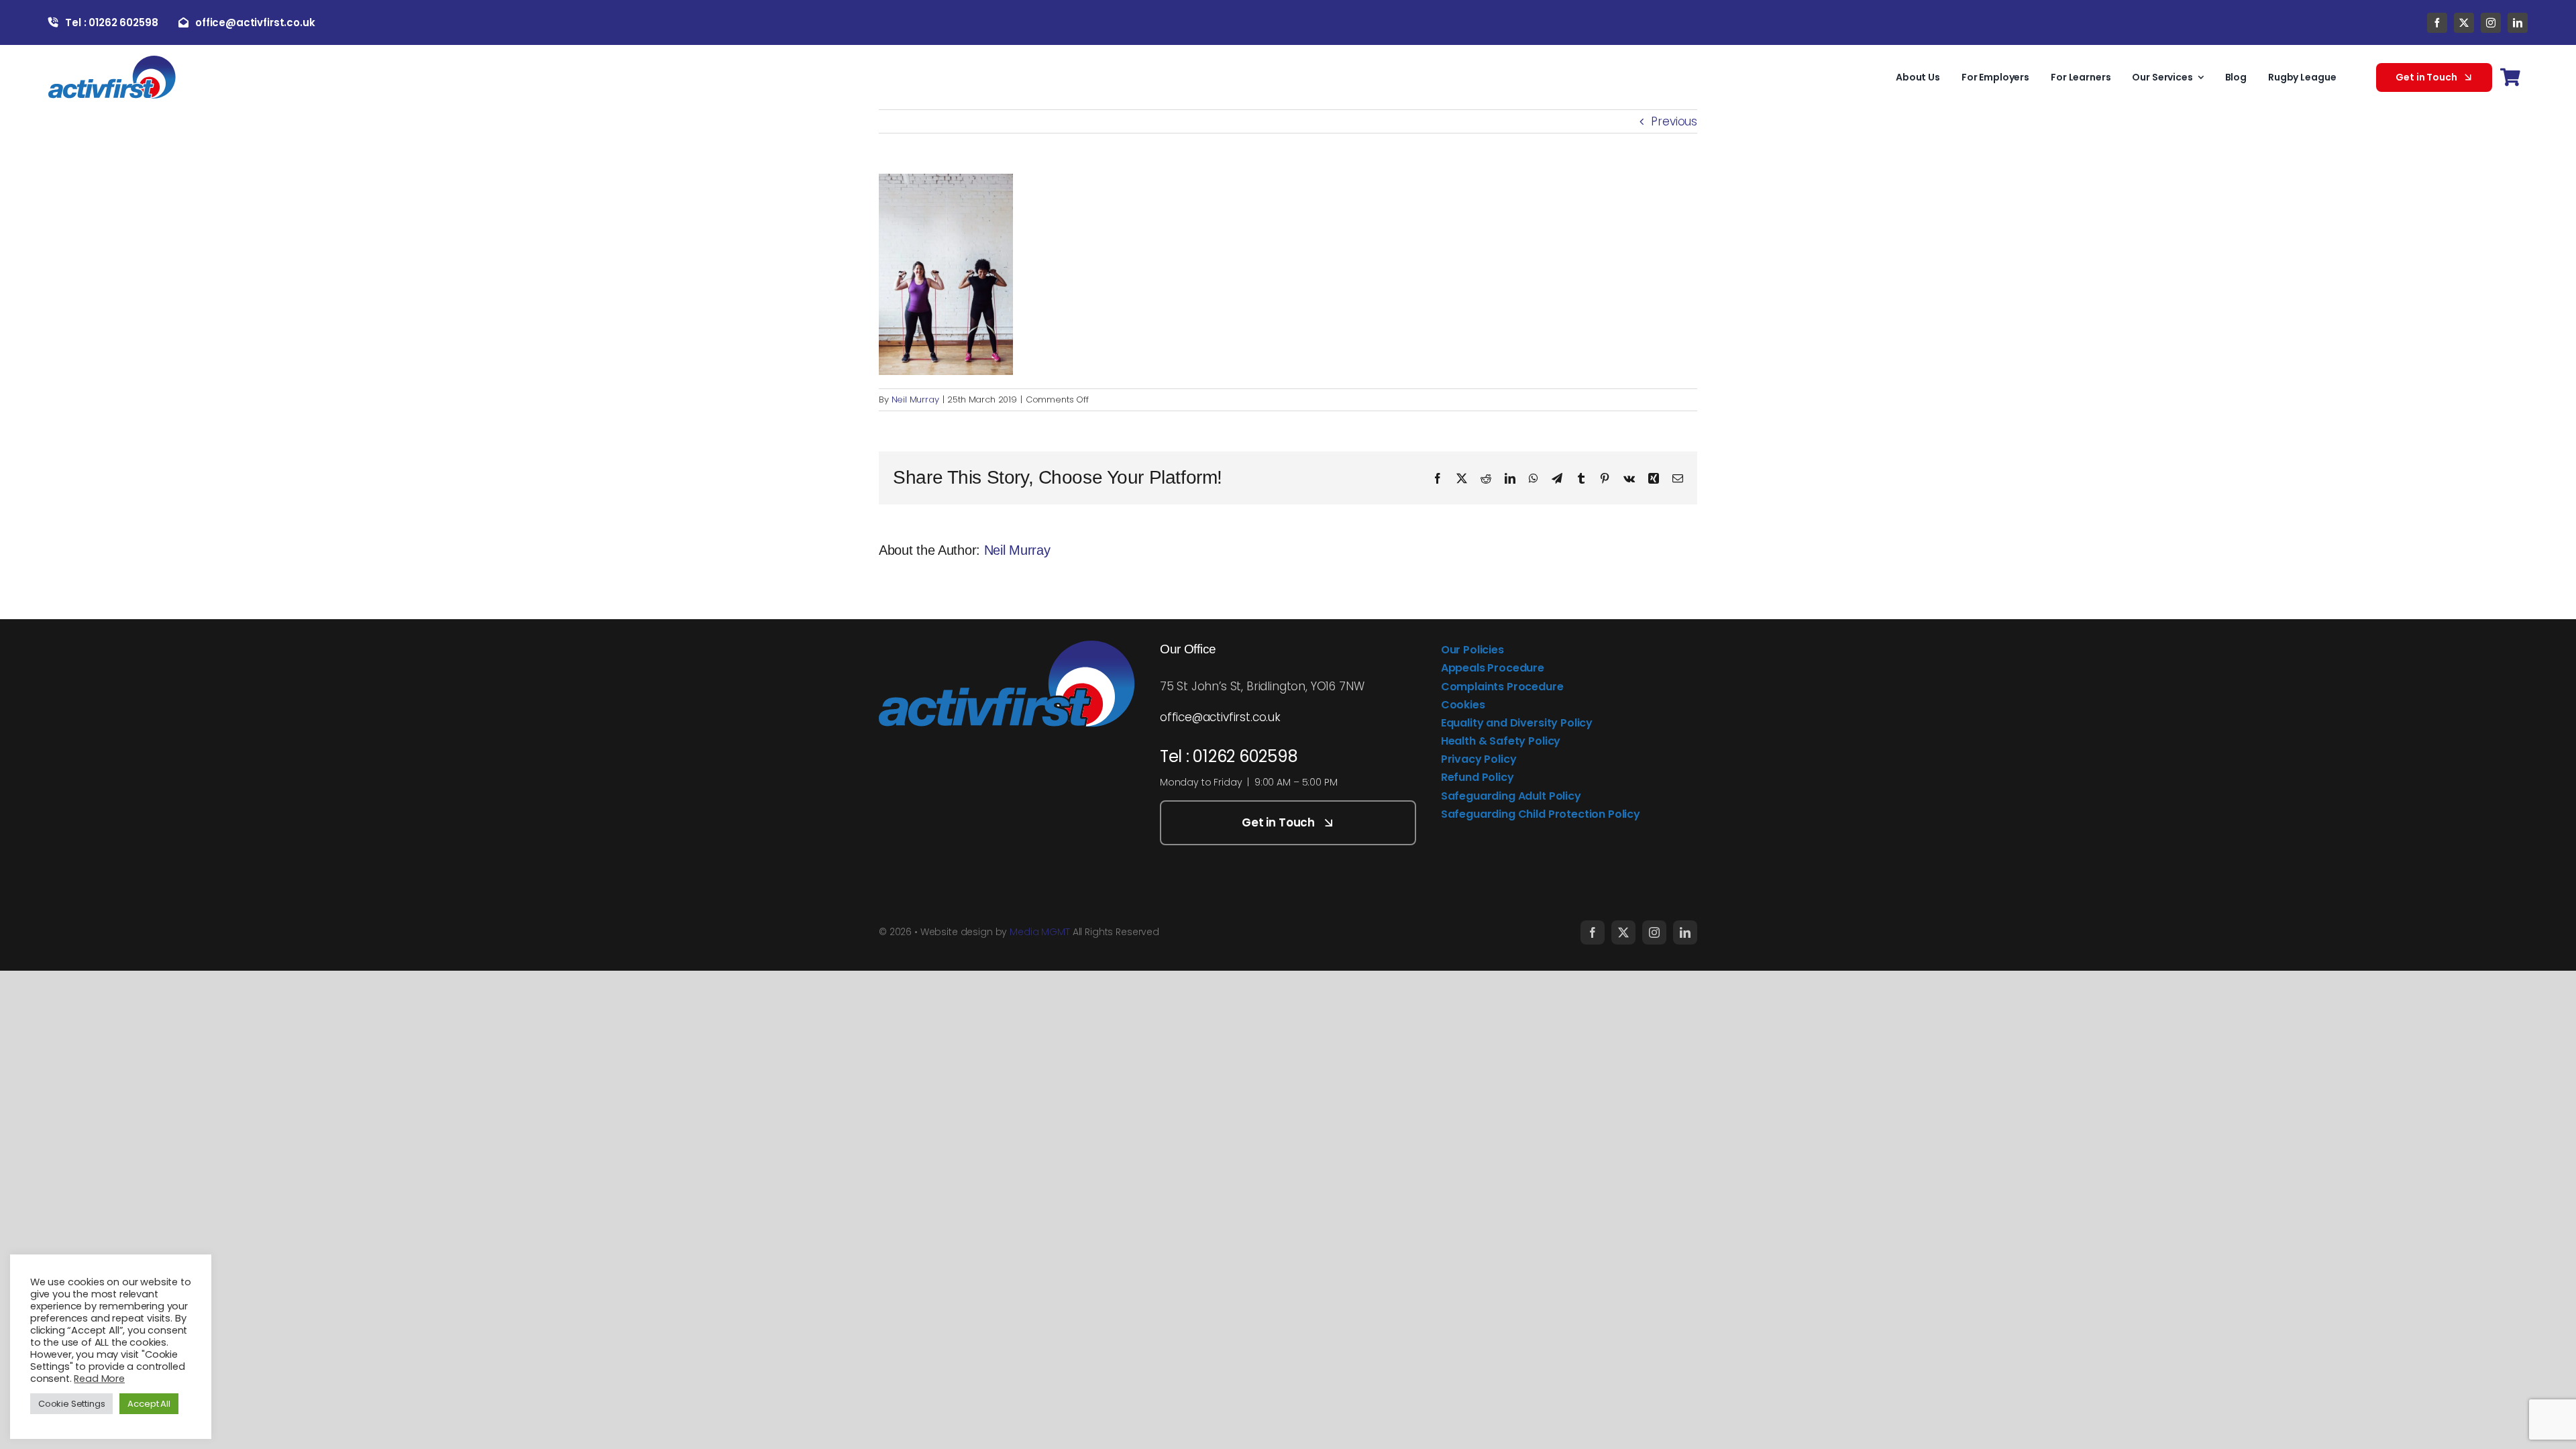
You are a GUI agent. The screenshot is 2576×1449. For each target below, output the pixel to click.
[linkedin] (2518, 23)
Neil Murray (915, 399)
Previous (1674, 121)
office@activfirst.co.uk (1220, 717)
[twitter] (2464, 23)
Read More (99, 1379)
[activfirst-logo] (112, 61)
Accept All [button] (149, 1404)
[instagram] (2491, 23)
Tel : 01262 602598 (1229, 756)
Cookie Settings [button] (71, 1404)
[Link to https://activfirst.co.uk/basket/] (2510, 77)
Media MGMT (1040, 932)
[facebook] (2437, 23)
